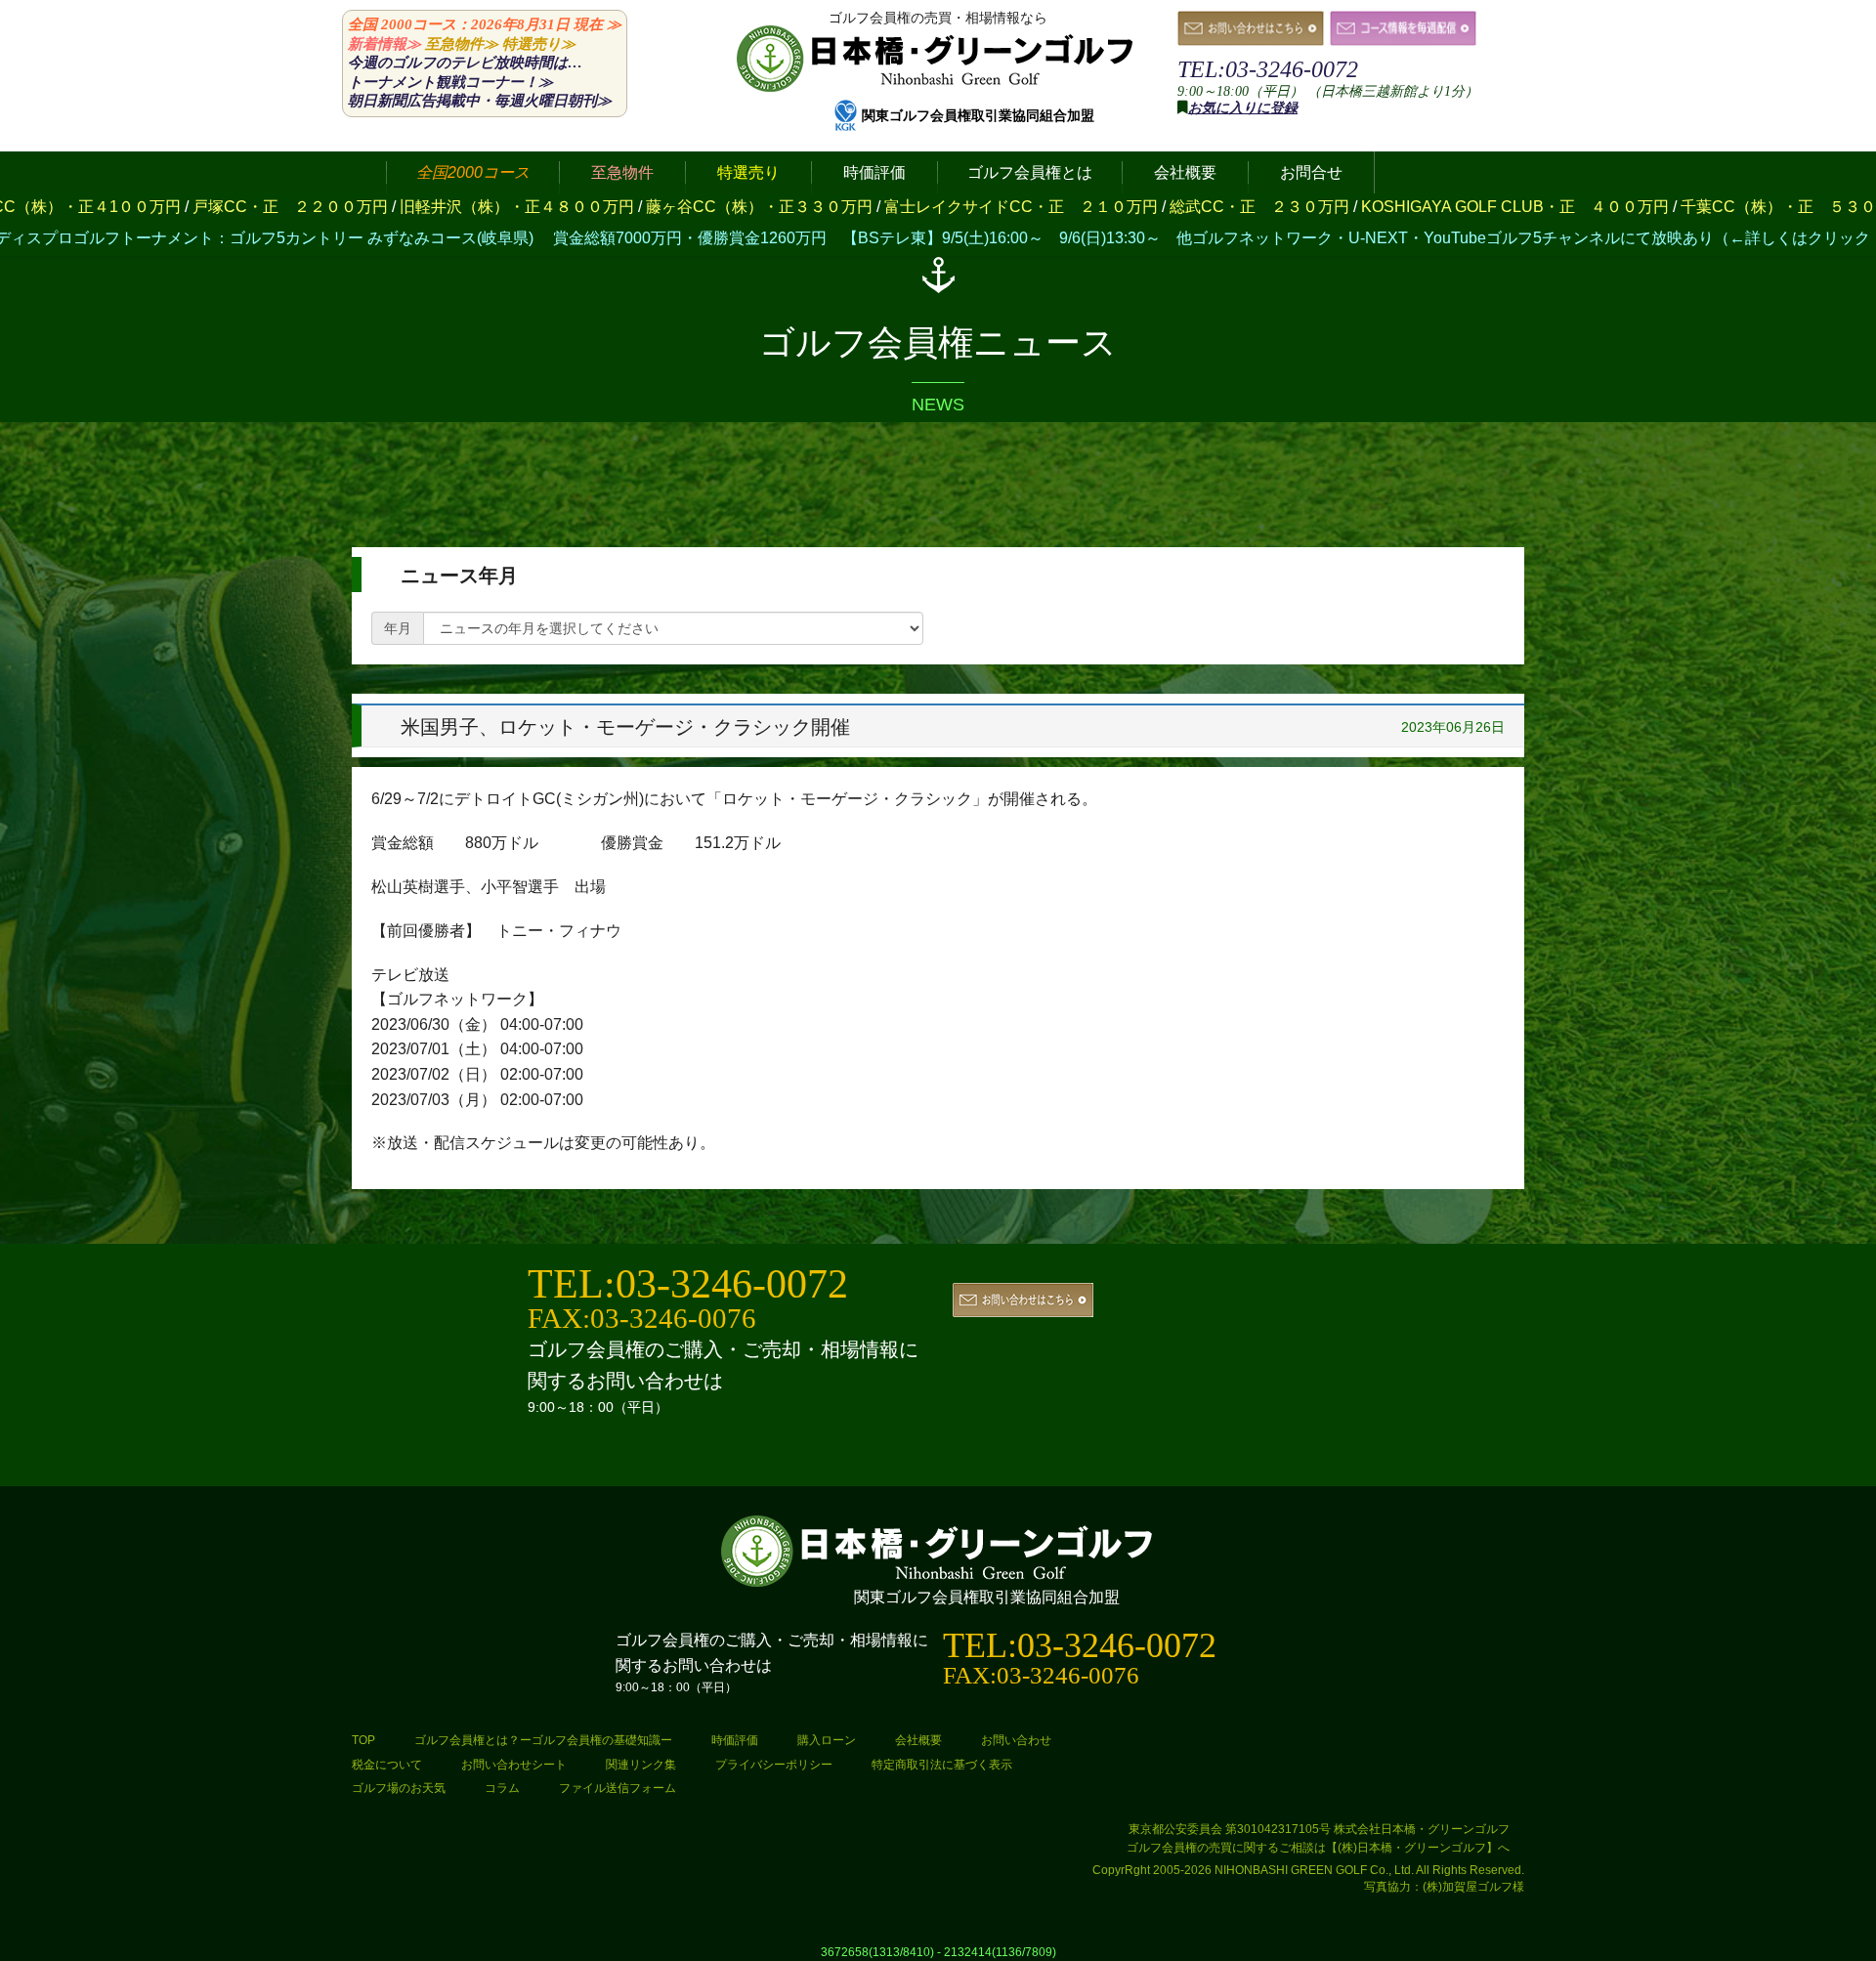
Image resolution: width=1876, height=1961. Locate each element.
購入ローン (827, 1740)
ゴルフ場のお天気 (399, 1788)
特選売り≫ (539, 44)
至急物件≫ (462, 44)
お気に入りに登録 (1243, 108)
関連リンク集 (641, 1765)
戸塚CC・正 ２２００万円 (159, 207)
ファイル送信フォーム (618, 1788)
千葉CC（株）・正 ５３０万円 (1663, 207)
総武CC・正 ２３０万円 (1129, 207)
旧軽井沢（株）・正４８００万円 (386, 207)
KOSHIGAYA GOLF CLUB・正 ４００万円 (1384, 207)
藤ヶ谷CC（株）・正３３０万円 (628, 207)
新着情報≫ (384, 44)
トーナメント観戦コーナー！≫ (450, 82)
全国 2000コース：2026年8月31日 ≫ (485, 24)
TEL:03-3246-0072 (1268, 69)
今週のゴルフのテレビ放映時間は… (465, 63)
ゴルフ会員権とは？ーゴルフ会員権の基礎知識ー (543, 1740)
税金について (387, 1765)
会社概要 (918, 1740)
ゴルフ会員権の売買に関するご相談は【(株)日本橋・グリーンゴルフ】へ (1318, 1848)
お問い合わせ (1016, 1740)
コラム (502, 1788)
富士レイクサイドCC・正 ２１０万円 (890, 207)
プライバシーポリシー (774, 1765)
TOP (363, 1740)
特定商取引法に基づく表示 (942, 1765)
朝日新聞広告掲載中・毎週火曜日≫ (480, 101)
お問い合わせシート (514, 1765)
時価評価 (735, 1740)
